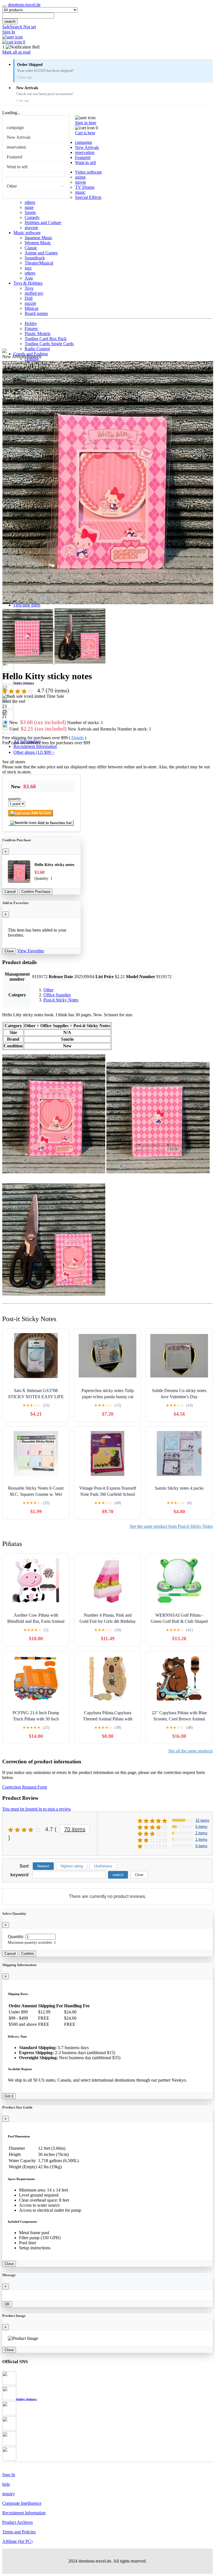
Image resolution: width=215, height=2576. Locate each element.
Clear (139, 1875)
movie (80, 182)
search (10, 21)
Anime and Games (41, 253)
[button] (107, 47)
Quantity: (16, 1936)
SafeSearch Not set (19, 27)
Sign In (9, 32)
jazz (28, 268)
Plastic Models (38, 334)
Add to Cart (40, 813)
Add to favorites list (54, 823)
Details (78, 738)
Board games (36, 313)
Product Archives (17, 2522)
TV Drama (85, 187)
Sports (30, 212)
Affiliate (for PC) (17, 2541)
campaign (15, 127)
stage (29, 207)
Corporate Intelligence (22, 2503)
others (30, 202)
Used (80, 729)
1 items (201, 1839)
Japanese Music (38, 238)
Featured (14, 157)
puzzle (30, 303)
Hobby (31, 323)
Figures (31, 329)
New (56, 723)
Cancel (10, 892)
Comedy (32, 217)
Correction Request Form (25, 1787)
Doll (29, 298)
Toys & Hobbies (28, 283)
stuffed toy (34, 293)
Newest (43, 1866)
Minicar (31, 308)
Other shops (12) (34, 752)
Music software (27, 233)
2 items (201, 1833)
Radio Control (37, 349)
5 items (201, 1827)
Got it (9, 2096)
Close (9, 951)
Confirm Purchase (36, 892)
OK (7, 2304)
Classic (31, 248)
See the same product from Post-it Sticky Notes (171, 1526)
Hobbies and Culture (43, 223)
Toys (29, 288)
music (80, 192)
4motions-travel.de (24, 5)
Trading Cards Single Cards (49, 344)
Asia (29, 278)
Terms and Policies (19, 2532)
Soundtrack (35, 258)
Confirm (28, 1954)
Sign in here (86, 123)
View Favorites (31, 951)
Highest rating (72, 1866)
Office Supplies (57, 995)
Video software (88, 172)
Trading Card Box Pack (46, 339)
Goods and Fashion (31, 354)
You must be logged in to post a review (37, 1809)
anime (80, 177)
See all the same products (191, 1751)
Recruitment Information (35, 746)
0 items (201, 1846)
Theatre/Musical (39, 263)
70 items (75, 1829)
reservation (16, 147)
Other (12, 186)
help (6, 2484)
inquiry (9, 2494)
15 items (202, 1820)
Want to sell (17, 167)
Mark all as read (16, 52)
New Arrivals (19, 137)
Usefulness (103, 1866)
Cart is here (85, 133)
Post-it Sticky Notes (61, 1000)
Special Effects (88, 197)
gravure (31, 228)
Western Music (38, 243)
